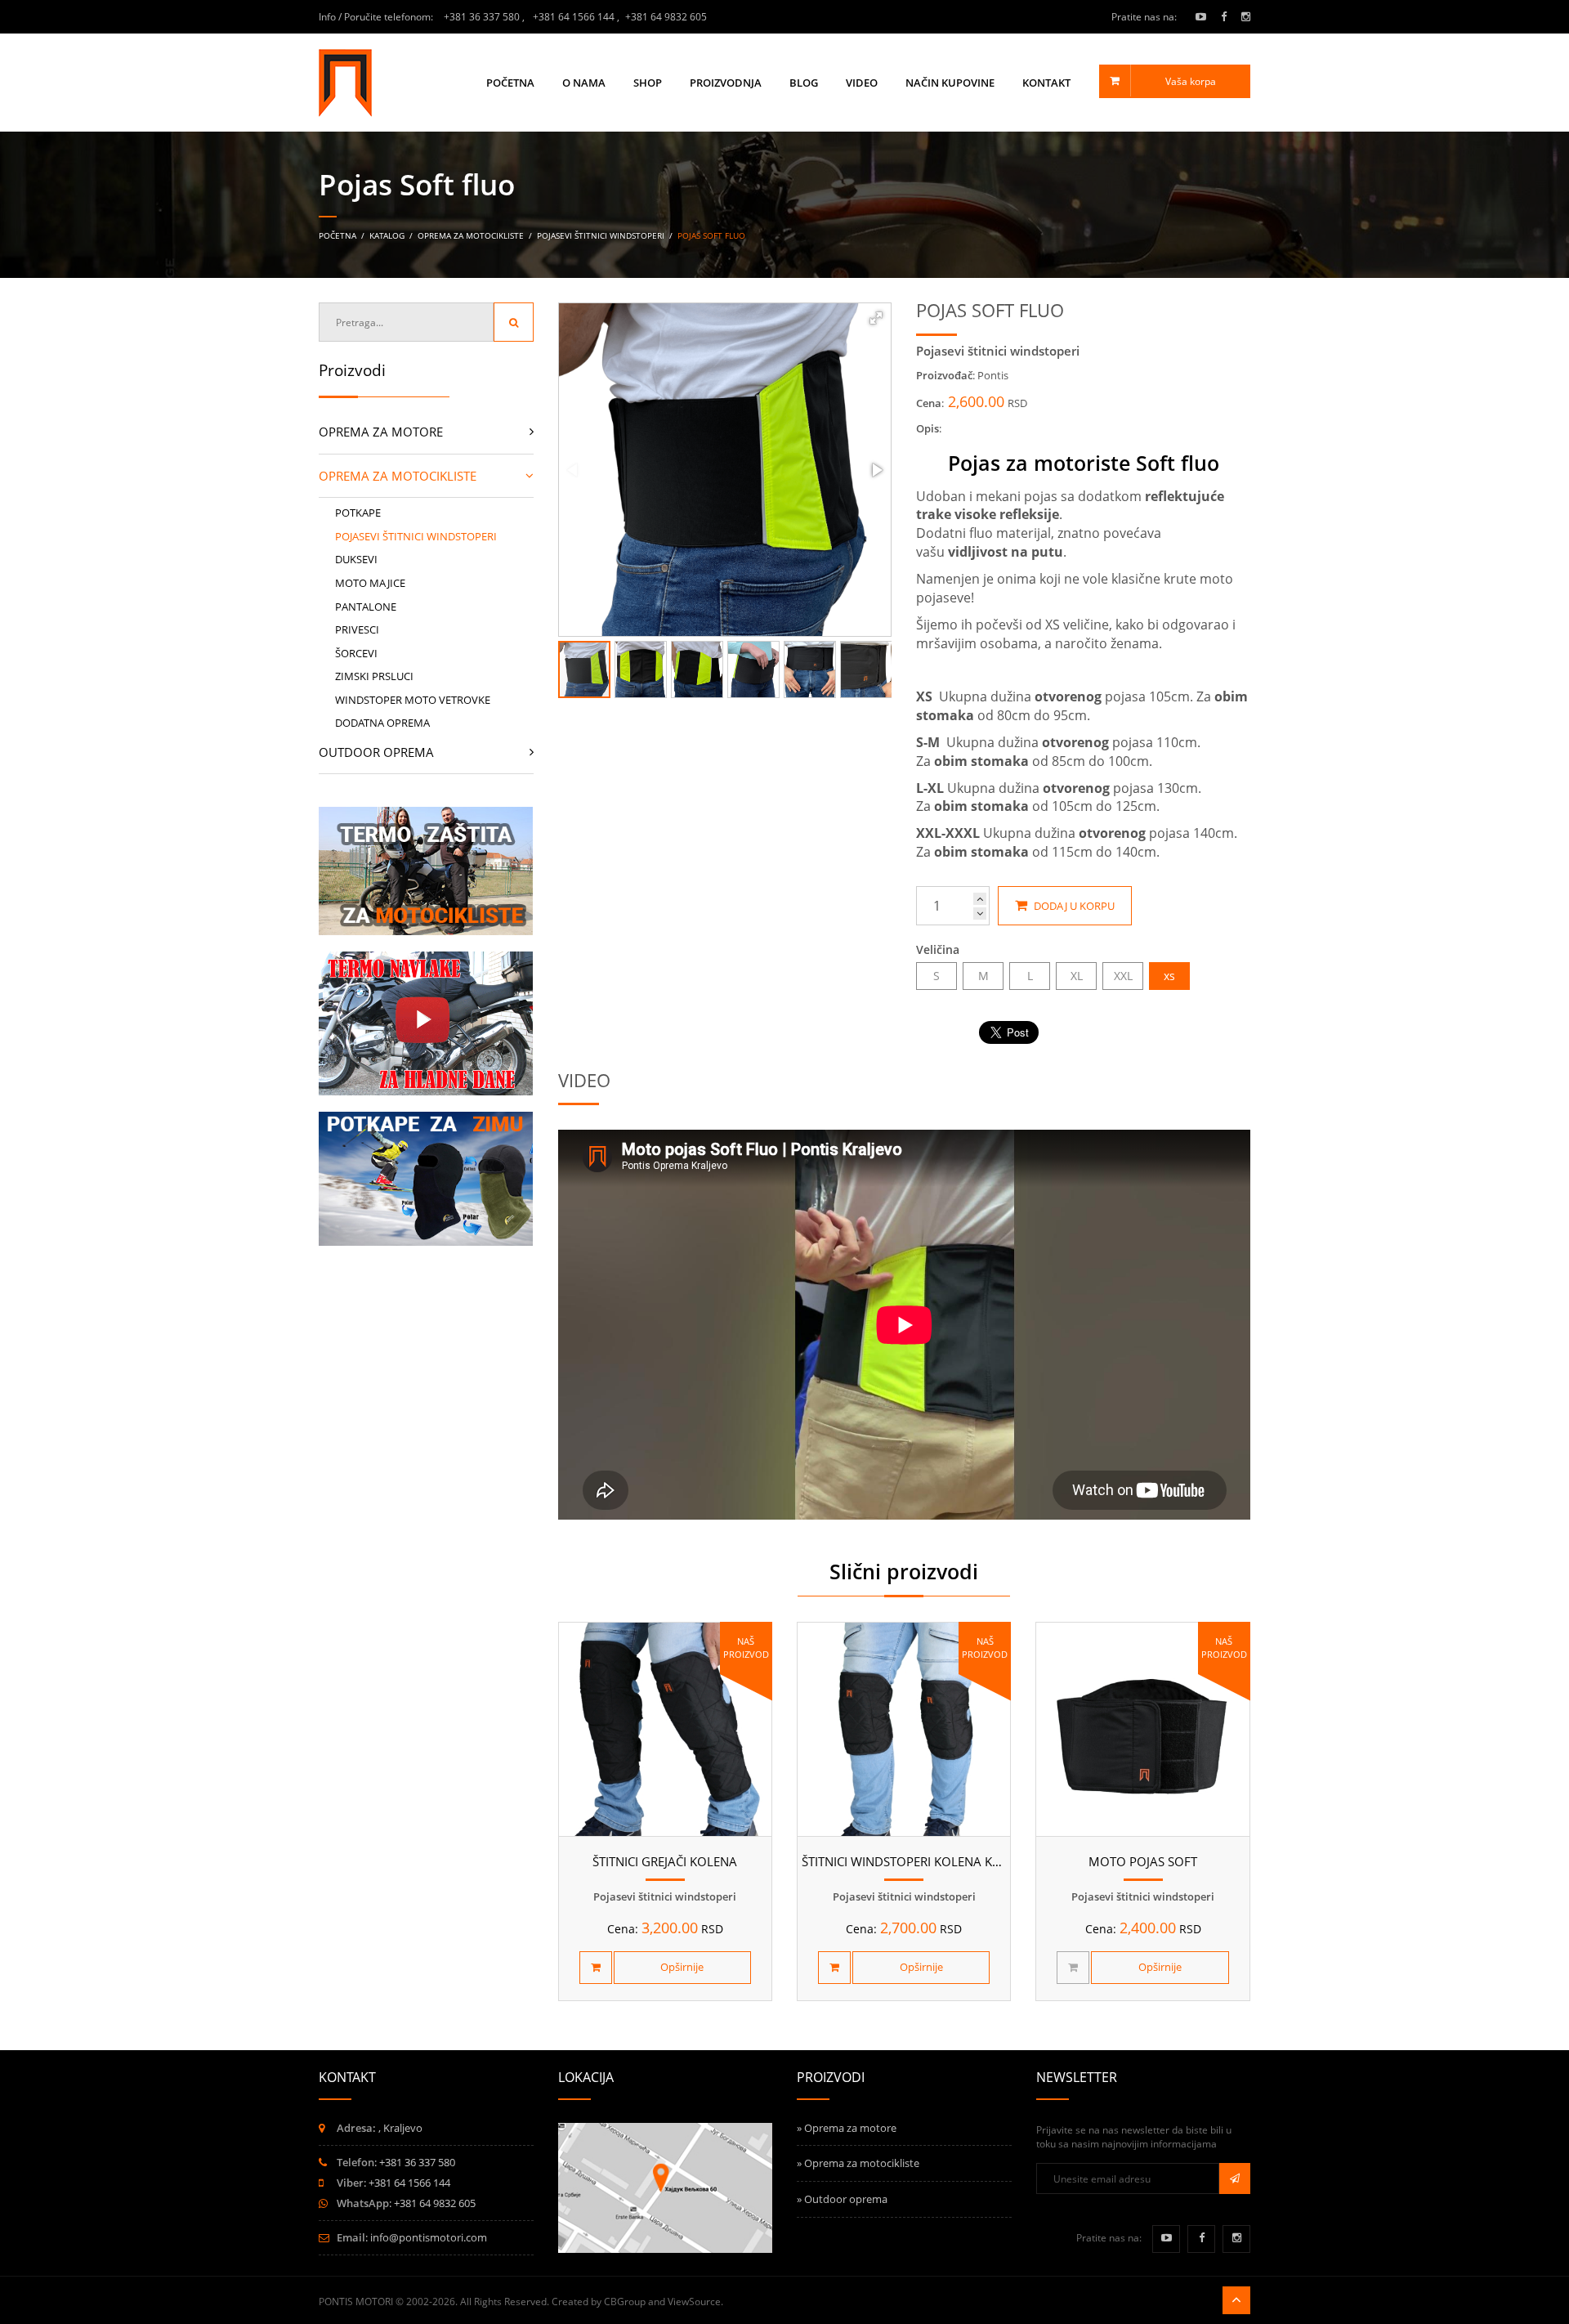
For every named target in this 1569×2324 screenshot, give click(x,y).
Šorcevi (356, 653)
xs (1169, 976)
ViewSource (694, 2302)
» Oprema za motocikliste (858, 2163)
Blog (804, 83)
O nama (584, 83)
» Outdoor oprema (842, 2199)
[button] (876, 318)
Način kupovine (950, 83)
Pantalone (366, 607)
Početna (510, 83)
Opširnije (682, 1967)
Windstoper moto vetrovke (413, 700)
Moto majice (370, 583)
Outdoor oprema (376, 752)
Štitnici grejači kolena (665, 1861)
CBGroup (625, 2302)
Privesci (357, 629)
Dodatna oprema (382, 723)
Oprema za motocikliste (471, 235)
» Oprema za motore (847, 2128)
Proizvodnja (726, 83)
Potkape (358, 513)
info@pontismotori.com (429, 2237)
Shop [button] (648, 83)
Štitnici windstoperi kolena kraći (910, 1861)
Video (862, 83)
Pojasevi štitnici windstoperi (601, 235)
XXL (1123, 976)
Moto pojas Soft (1143, 1861)
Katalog (388, 235)
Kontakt (1046, 83)
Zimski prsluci (374, 676)
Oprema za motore (381, 432)
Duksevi (356, 559)
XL (1077, 976)
